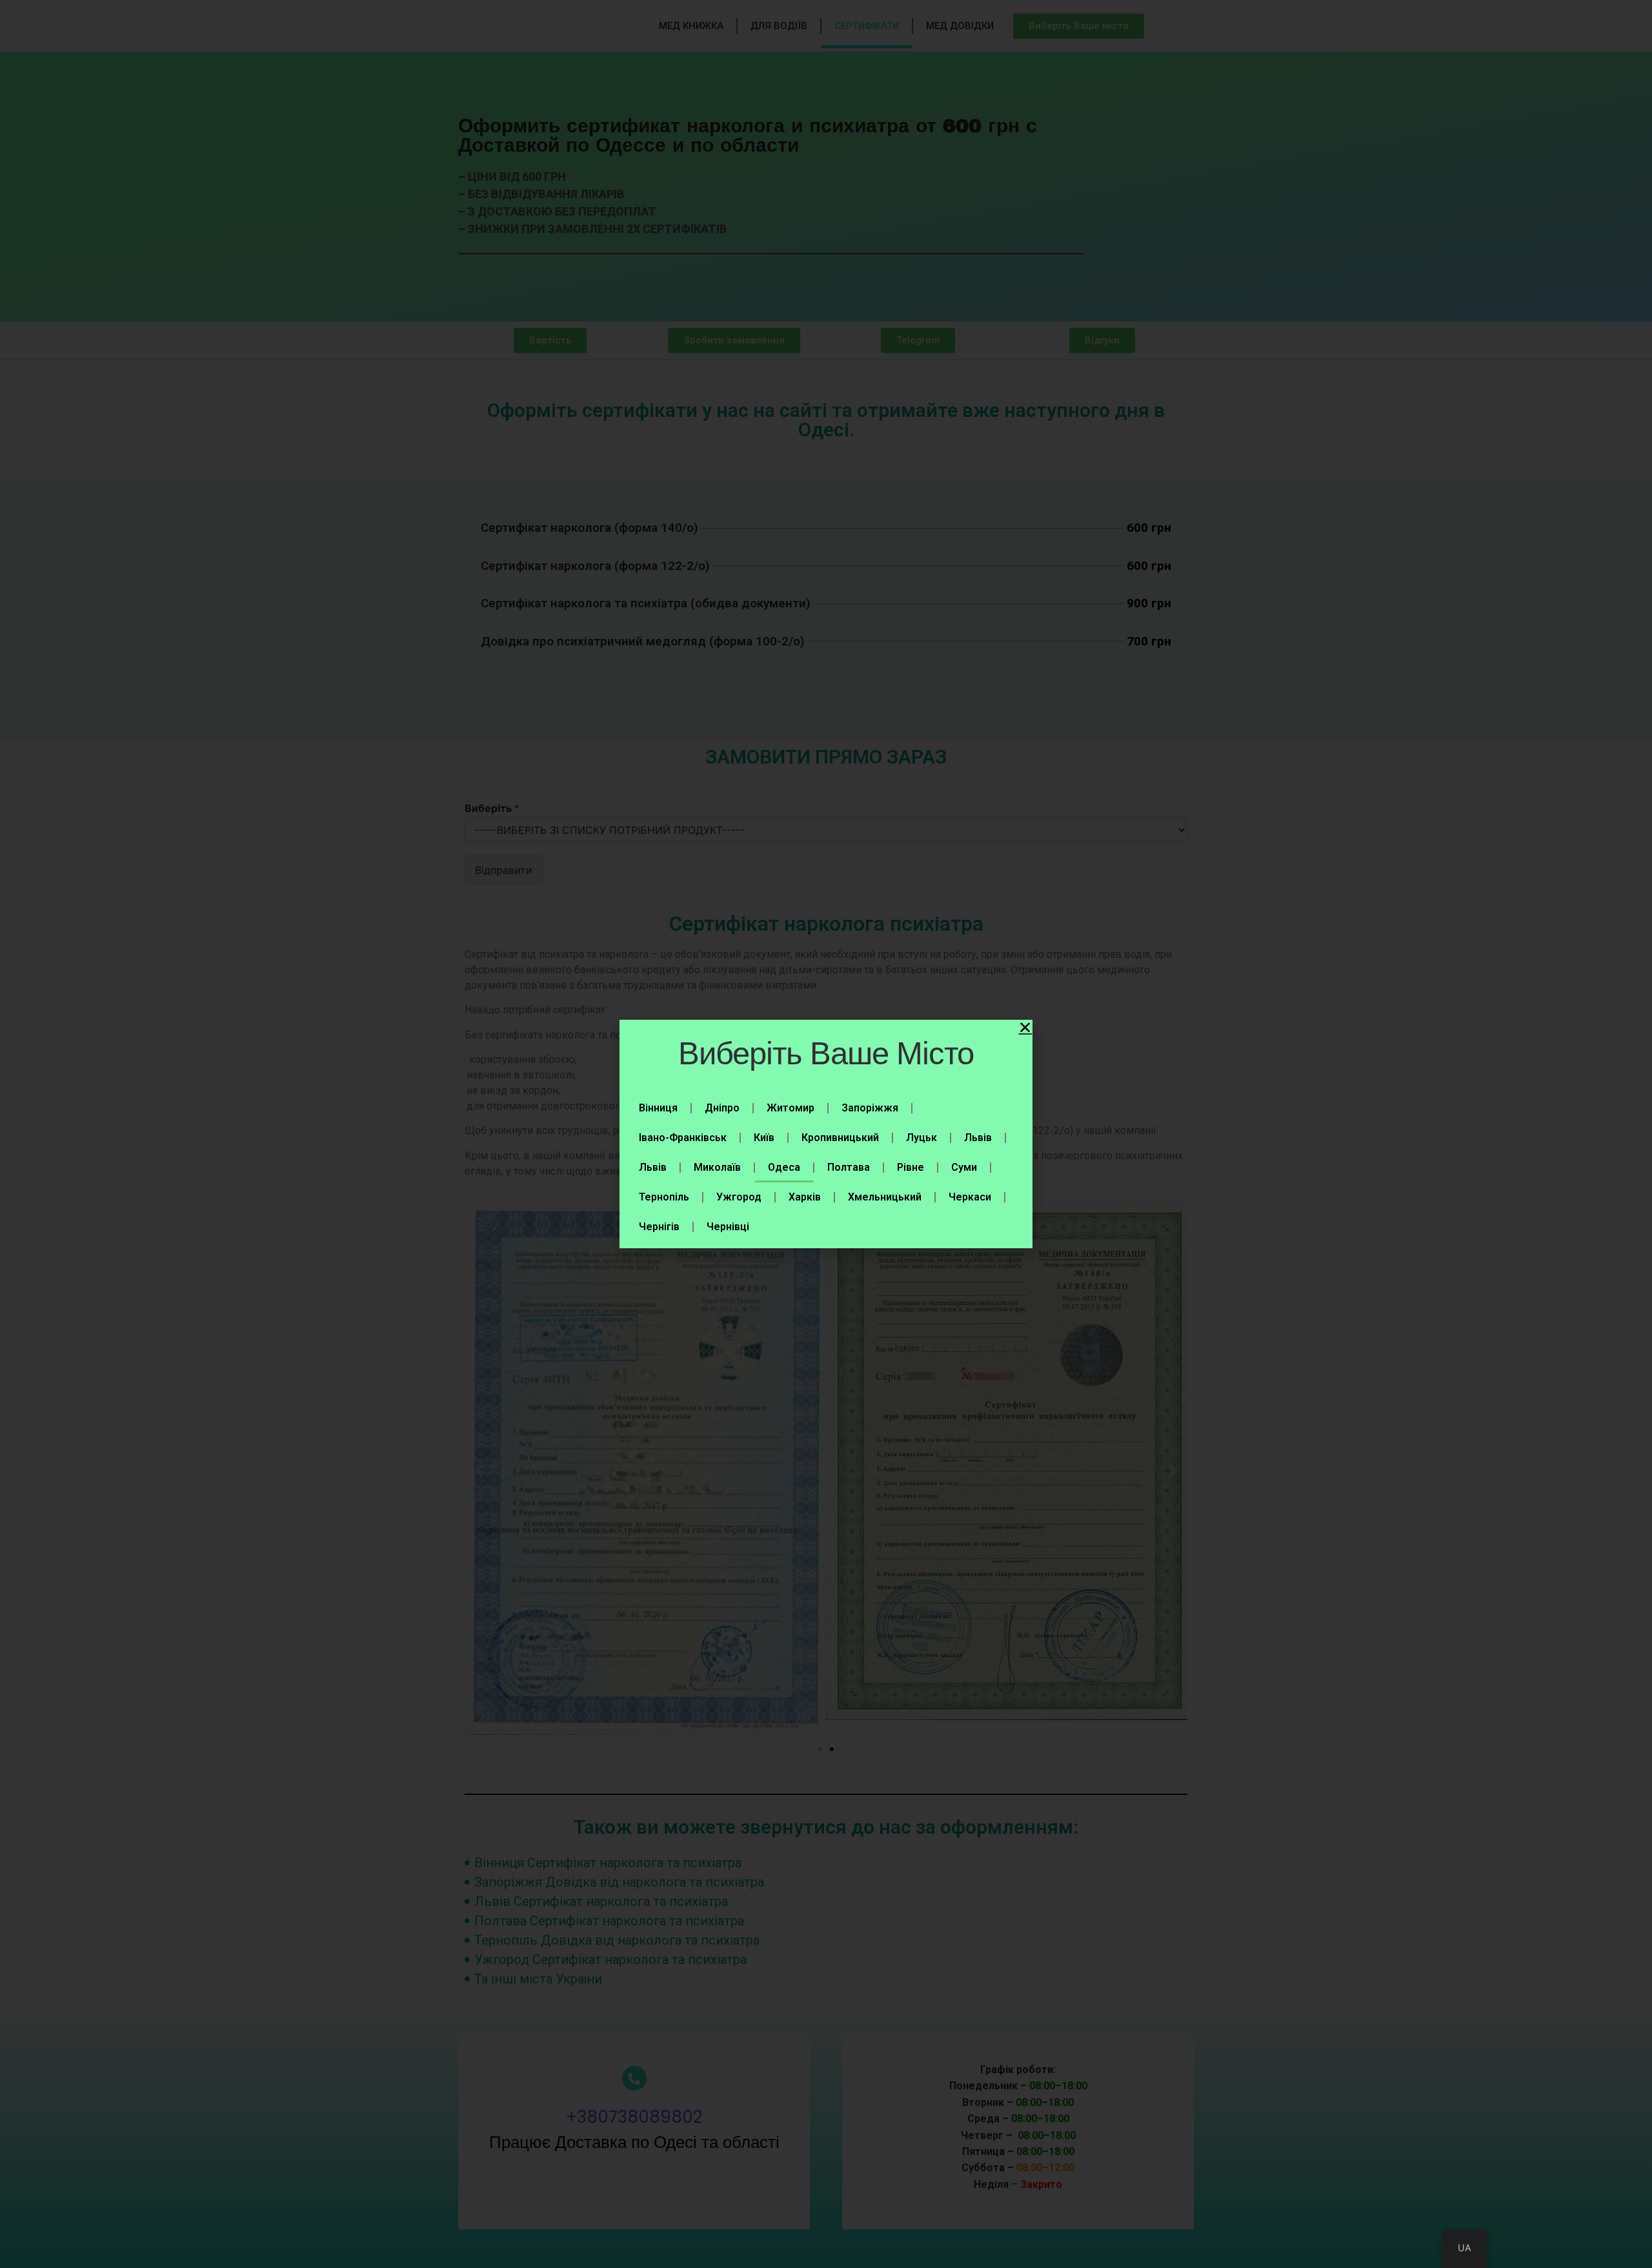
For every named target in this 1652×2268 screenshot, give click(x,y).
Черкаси (970, 1197)
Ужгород (739, 1197)
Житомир (791, 1108)
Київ (764, 1138)
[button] (1025, 1027)
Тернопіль (664, 1197)
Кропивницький (840, 1138)
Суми (964, 1167)
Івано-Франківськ (683, 1138)
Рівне (911, 1167)
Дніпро (722, 1108)
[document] (826, 1134)
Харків (805, 1197)
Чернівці (728, 1227)
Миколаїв (717, 1167)
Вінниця (658, 1108)
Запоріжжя (870, 1108)
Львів (978, 1138)
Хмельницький (885, 1197)
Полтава (849, 1167)
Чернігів (659, 1227)
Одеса (784, 1167)
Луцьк (922, 1138)
